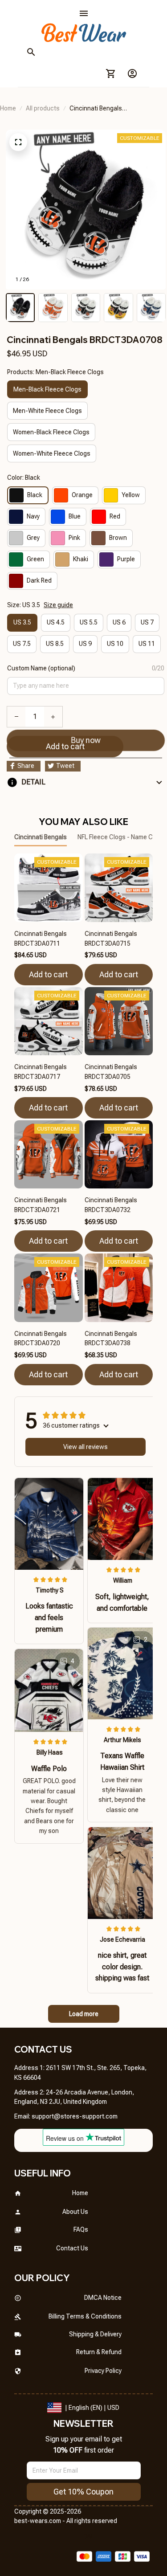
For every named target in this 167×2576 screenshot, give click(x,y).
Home (8, 108)
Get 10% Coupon (83, 2492)
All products (43, 108)
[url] (75, 2117)
